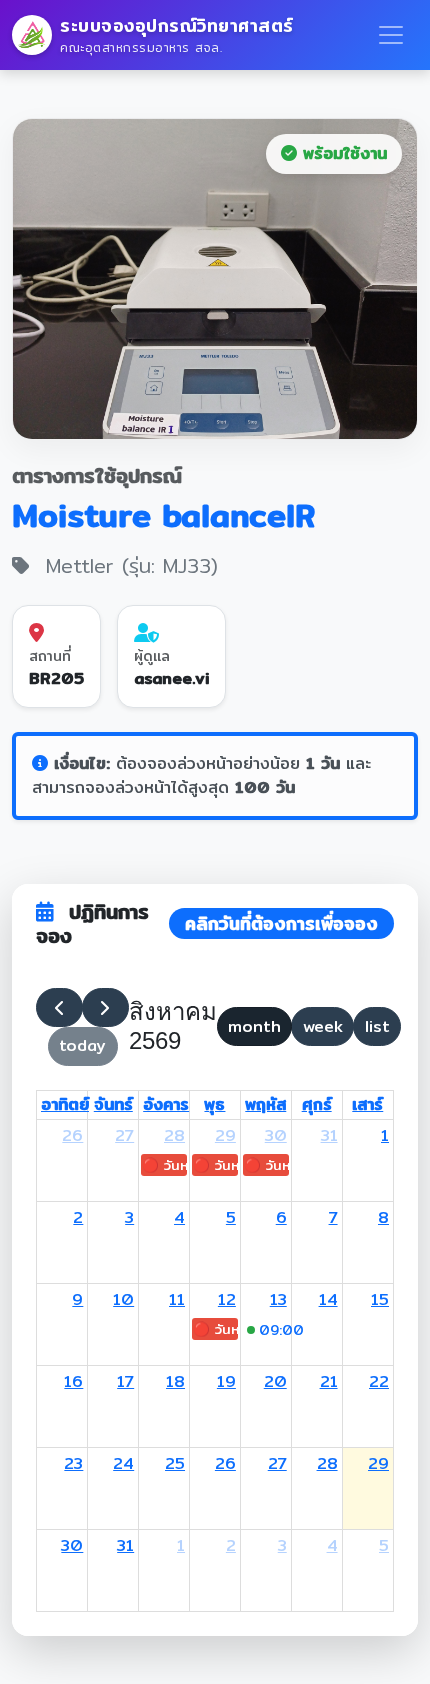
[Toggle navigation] (391, 35)
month (254, 1026)
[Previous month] (59, 1008)
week (323, 1026)
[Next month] (105, 1008)
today (82, 1045)
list (377, 1026)
